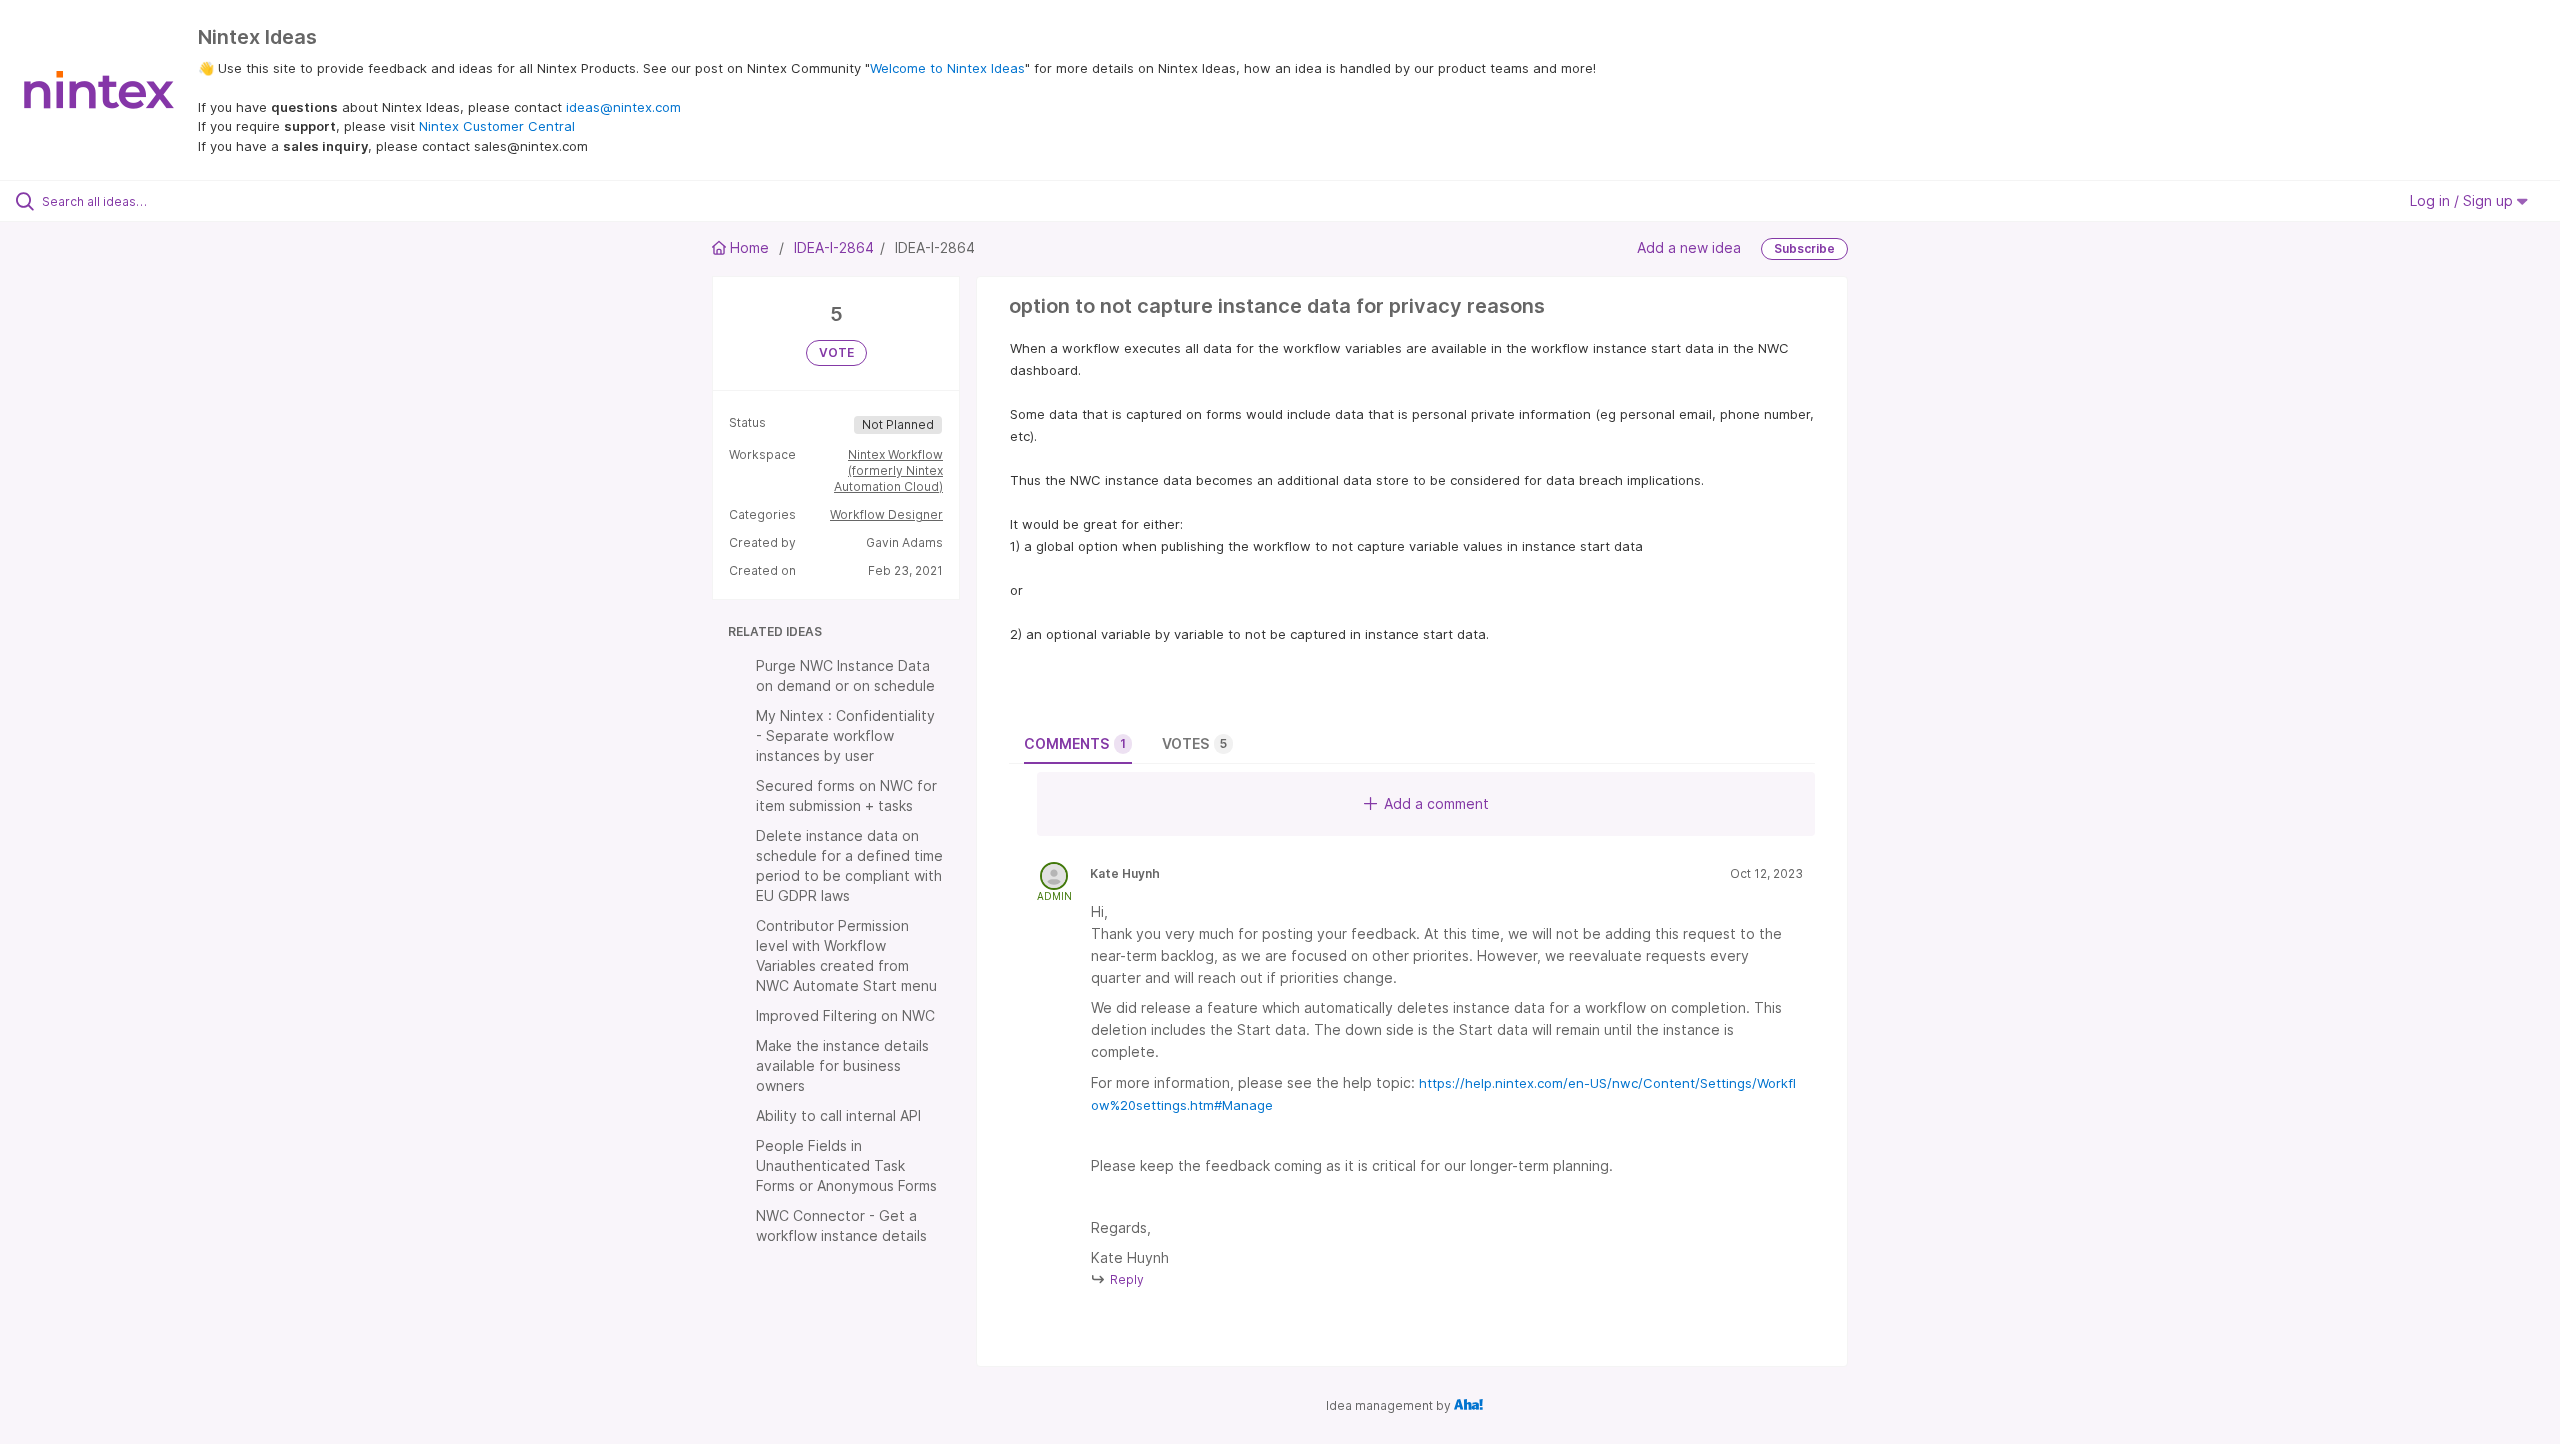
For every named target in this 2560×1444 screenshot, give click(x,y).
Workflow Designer (886, 514)
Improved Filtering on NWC (845, 1015)
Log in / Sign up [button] (2463, 200)
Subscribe (1804, 248)
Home (749, 247)
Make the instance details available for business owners (842, 1065)
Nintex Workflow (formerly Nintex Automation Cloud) (888, 470)
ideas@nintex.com (623, 107)
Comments (1075, 743)
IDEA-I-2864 (834, 247)
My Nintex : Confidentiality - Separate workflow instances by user (845, 735)
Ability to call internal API (838, 1115)
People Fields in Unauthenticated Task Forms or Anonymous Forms (846, 1165)
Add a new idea (1689, 247)
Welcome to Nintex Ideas (947, 68)
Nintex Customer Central (497, 126)
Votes (1194, 743)
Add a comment (1436, 803)
